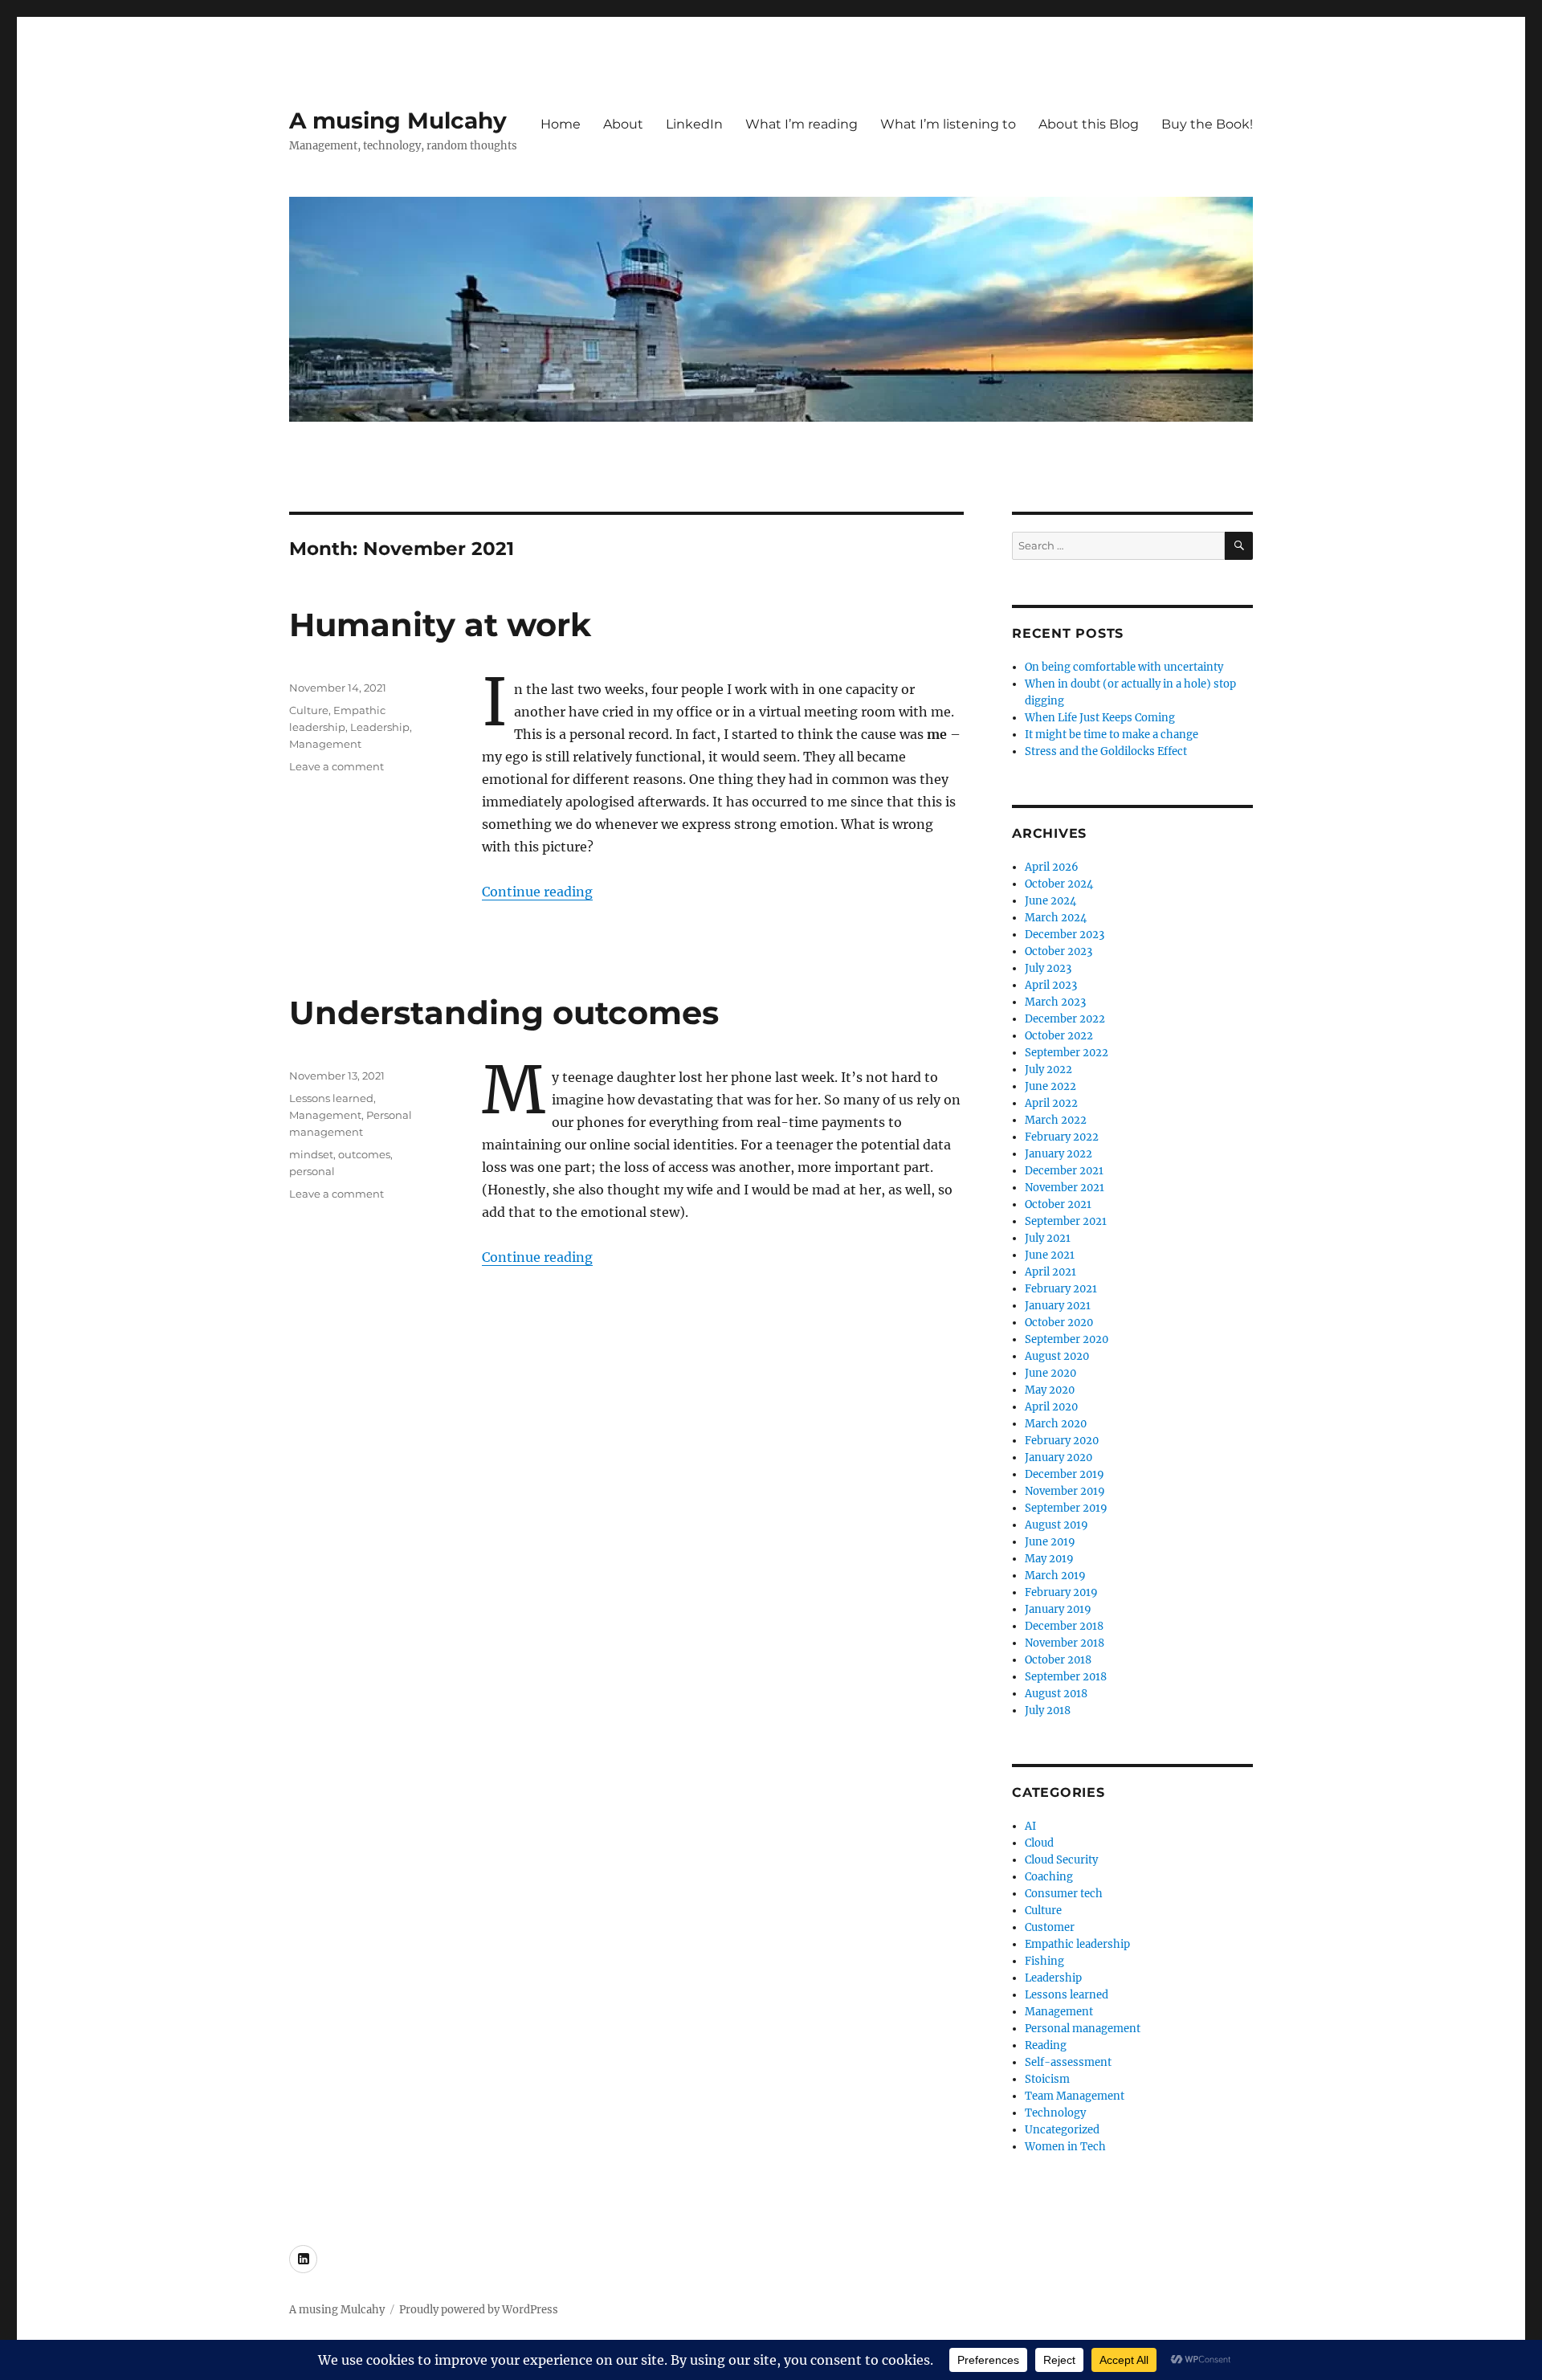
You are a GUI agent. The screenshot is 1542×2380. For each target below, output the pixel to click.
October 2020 (1059, 1323)
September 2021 (1066, 1221)
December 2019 (1065, 1474)
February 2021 (1061, 1289)
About (623, 124)
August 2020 (1057, 1356)
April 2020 (1051, 1407)
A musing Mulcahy (398, 120)
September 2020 (1067, 1339)
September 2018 (1066, 1677)
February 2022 (1062, 1137)
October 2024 (1059, 884)
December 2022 (1065, 1019)
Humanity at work (440, 625)
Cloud (1039, 1843)
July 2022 (1048, 1070)
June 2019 (1050, 1542)
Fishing (1044, 1961)
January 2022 (1059, 1154)
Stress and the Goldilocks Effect (1106, 751)
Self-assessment (1068, 2062)
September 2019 (1066, 1508)
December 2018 (1064, 1626)
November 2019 (1065, 1491)
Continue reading (537, 892)
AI (1030, 1826)
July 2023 (1048, 968)
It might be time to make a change (1112, 735)
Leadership (380, 727)
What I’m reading (802, 124)
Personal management (1083, 2029)
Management (325, 744)
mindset (311, 1154)
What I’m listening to (948, 124)
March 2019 (1055, 1576)
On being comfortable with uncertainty (1124, 667)
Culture (309, 710)
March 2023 (1055, 1002)
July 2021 (1048, 1238)
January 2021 (1058, 1306)
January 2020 (1059, 1457)
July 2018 (1048, 1710)
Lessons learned (331, 1098)
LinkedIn (694, 124)
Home (561, 124)
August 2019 (1057, 1525)
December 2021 (1064, 1171)
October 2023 (1059, 951)
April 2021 (1050, 1272)
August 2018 (1056, 1694)
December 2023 (1065, 935)
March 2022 (1056, 1120)
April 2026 (1052, 867)
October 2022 (1059, 1036)
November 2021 (1065, 1188)
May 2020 (1050, 1390)
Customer (1050, 1927)
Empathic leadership (1077, 1944)
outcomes (364, 1154)
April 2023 (1051, 985)
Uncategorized (1062, 2130)
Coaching (1049, 1877)
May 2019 (1049, 1559)
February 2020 (1062, 1441)
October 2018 (1058, 1660)
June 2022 (1050, 1086)
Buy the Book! (1207, 124)
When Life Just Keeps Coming (1100, 718)
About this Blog (1089, 124)
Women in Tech (1065, 2147)
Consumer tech (1064, 1894)
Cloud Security (1061, 1860)
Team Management (1075, 2096)
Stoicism (1047, 2079)
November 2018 (1065, 1643)
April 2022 (1051, 1103)
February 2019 (1061, 1592)
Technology (1055, 2113)
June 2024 (1050, 901)
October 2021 (1058, 1204)
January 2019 (1058, 1609)
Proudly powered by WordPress (479, 2310)
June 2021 (1050, 1255)
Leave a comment (337, 766)
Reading (1046, 2045)
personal (312, 1171)
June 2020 (1050, 1373)
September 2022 (1067, 1053)
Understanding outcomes (504, 1012)
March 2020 (1056, 1424)
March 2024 (1056, 918)
